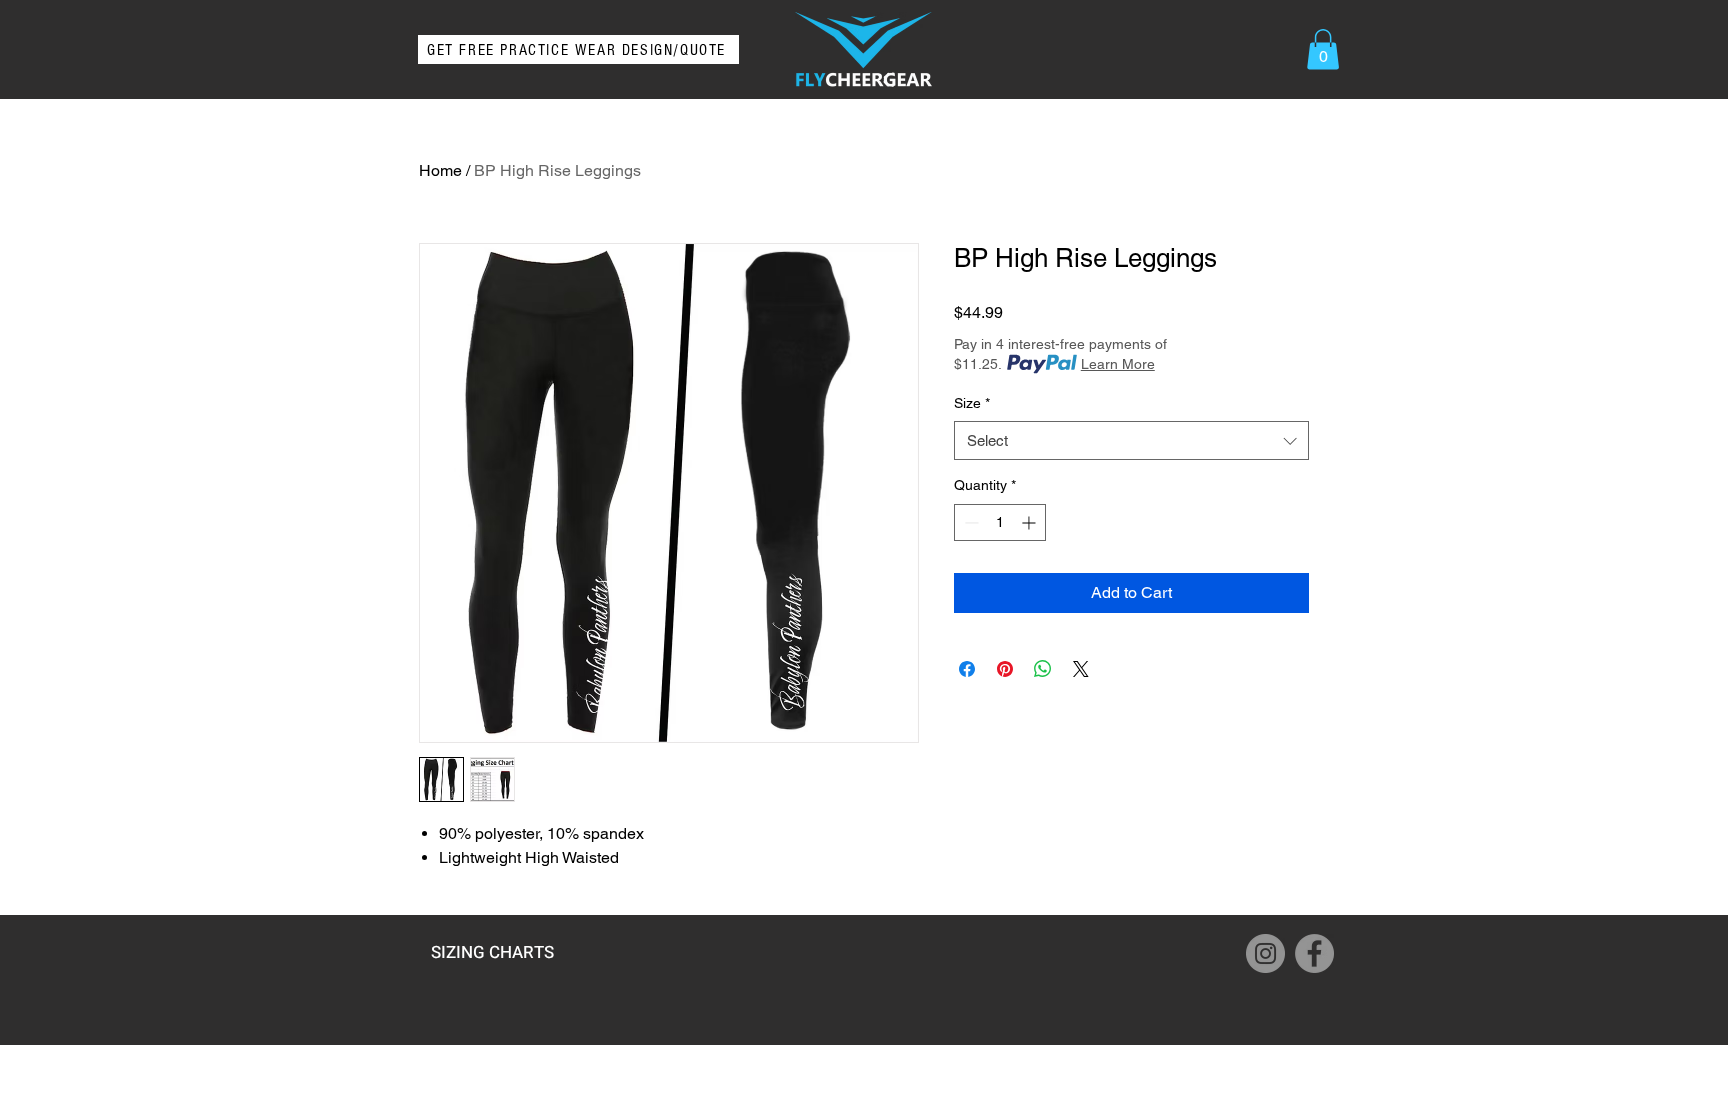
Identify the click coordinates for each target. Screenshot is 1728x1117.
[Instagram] (1265, 953)
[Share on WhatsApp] (1043, 669)
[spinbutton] (1000, 522)
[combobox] (1131, 440)
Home (440, 170)
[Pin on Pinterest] (1005, 669)
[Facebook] (1314, 953)
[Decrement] (969, 522)
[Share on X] (1081, 669)
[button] (1323, 49)
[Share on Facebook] (967, 669)
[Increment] (1030, 522)
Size (972, 403)
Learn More (1118, 364)
